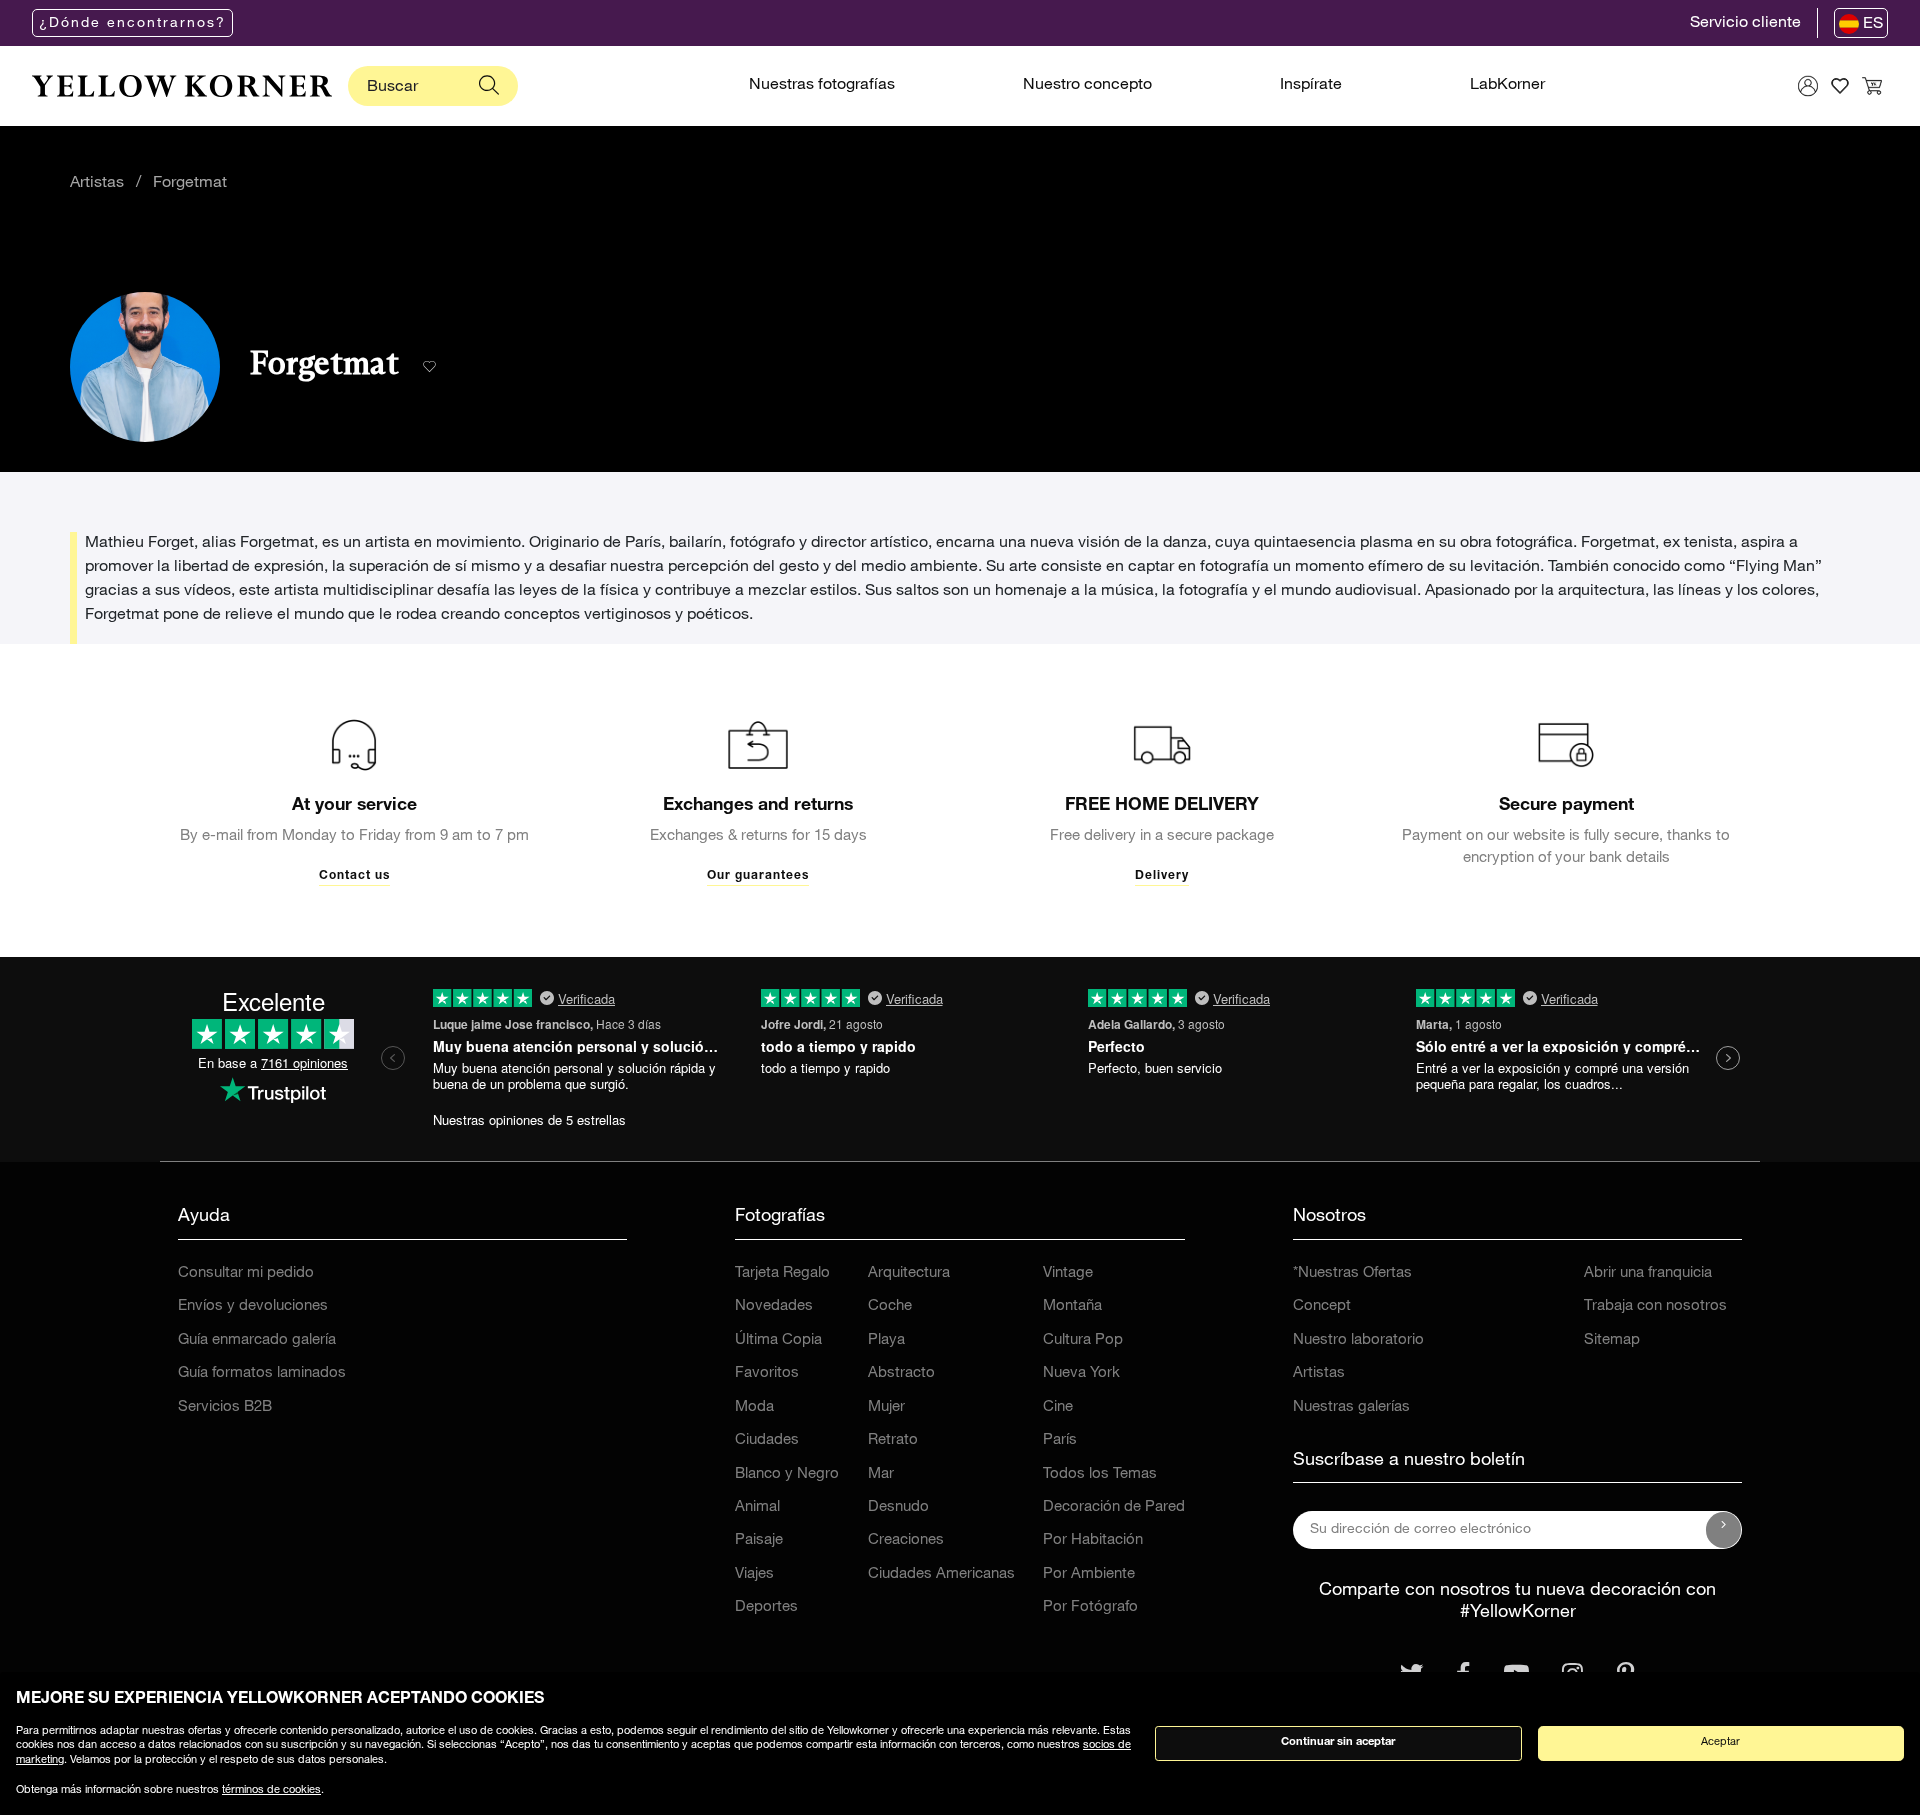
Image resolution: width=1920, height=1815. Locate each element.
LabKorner (1507, 86)
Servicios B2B (225, 1407)
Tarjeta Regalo (782, 1273)
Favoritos (767, 1373)
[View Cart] (1872, 86)
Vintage (1068, 1273)
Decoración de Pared (1114, 1507)
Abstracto (901, 1373)
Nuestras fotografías (822, 86)
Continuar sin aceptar (1338, 1742)
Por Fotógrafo (1090, 1607)
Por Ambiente (1089, 1574)
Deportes (766, 1607)
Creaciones (906, 1540)
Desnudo (898, 1507)
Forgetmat (190, 184)
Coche (890, 1306)
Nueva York (1081, 1373)
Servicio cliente (1745, 24)
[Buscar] (489, 86)
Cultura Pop (1083, 1340)
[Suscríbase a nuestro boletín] (1724, 1530)
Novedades (774, 1306)
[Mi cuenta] (1808, 86)
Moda (754, 1407)
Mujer (886, 1407)
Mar (881, 1474)
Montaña (1072, 1306)
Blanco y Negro (787, 1474)
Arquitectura (909, 1273)
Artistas (97, 184)
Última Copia (778, 1340)
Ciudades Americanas (941, 1574)
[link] (182, 86)
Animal (757, 1507)
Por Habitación (1093, 1540)
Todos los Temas (1100, 1474)
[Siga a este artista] (429, 367)
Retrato (893, 1440)
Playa (886, 1340)
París (1060, 1440)
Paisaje (759, 1540)
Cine (1058, 1407)
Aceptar (1720, 1742)
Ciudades (767, 1440)
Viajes (754, 1574)
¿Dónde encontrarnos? (132, 24)
